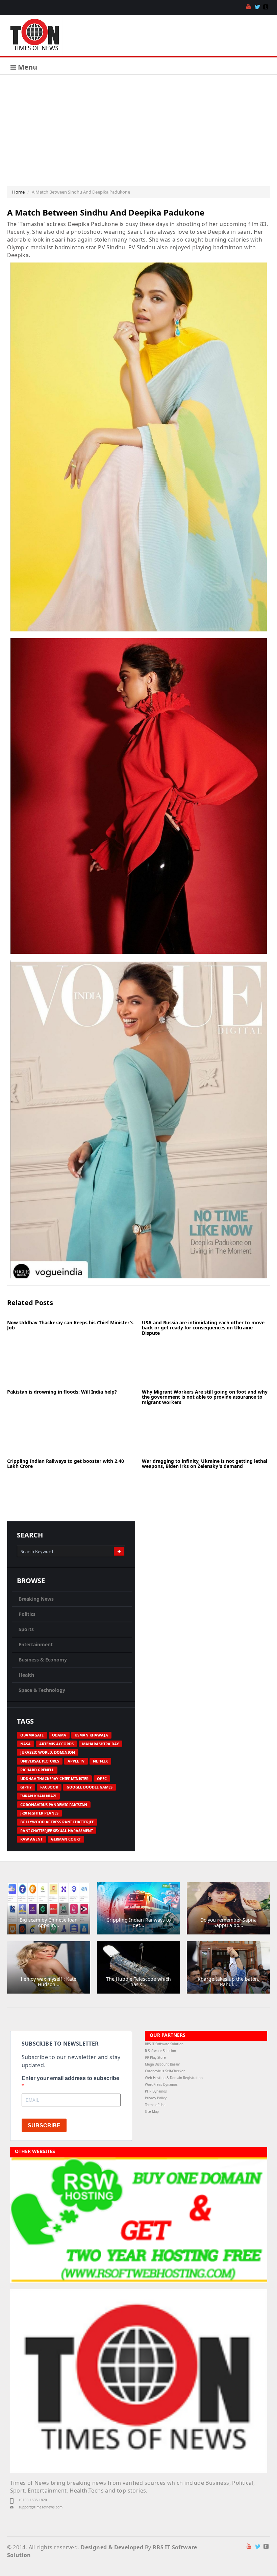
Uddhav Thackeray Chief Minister (54, 1779)
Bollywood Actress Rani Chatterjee (57, 1822)
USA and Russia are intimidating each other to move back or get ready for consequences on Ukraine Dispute (203, 1328)
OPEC (102, 1779)
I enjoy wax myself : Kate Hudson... (48, 1981)
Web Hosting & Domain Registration (174, 2078)
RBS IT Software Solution (164, 2044)
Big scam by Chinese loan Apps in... (49, 1922)
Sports (26, 1629)
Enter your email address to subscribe (70, 2078)
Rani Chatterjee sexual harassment (57, 1831)
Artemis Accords (56, 1744)
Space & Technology (42, 1690)
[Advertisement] (138, 125)
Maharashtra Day (100, 1744)
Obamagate (32, 1735)
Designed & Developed (112, 2547)
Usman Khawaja (91, 1735)
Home (18, 192)
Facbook (49, 1787)
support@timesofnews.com (41, 2507)
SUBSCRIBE (44, 2125)
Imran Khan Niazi (38, 1796)
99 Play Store (155, 2058)
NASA (26, 1744)
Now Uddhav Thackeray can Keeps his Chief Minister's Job (70, 1325)
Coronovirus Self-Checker (165, 2071)
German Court (66, 1839)
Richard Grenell (37, 1770)
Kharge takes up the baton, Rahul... (229, 1981)
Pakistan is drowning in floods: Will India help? (62, 1392)
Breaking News (36, 1599)
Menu (27, 67)
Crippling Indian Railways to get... (138, 1922)
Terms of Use (155, 2105)
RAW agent (31, 1839)
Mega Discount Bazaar (162, 2064)
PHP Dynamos (156, 2091)
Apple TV (76, 1761)
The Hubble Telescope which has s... (138, 1981)
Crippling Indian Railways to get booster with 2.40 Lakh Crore (66, 1464)
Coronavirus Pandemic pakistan (54, 1805)
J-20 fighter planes (39, 1813)
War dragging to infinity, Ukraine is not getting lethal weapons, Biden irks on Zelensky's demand (205, 1464)
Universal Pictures (40, 1761)
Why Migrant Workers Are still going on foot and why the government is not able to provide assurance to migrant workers (205, 1397)
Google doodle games (90, 1787)
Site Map (152, 2112)
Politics (27, 1614)
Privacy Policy (156, 2098)
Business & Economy (43, 1660)
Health (26, 1675)
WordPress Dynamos (161, 2085)
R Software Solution (160, 2051)
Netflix (100, 1761)
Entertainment (36, 1644)
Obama (59, 1735)
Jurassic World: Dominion (48, 1752)
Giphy (26, 1787)
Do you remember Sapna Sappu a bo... (229, 1922)
